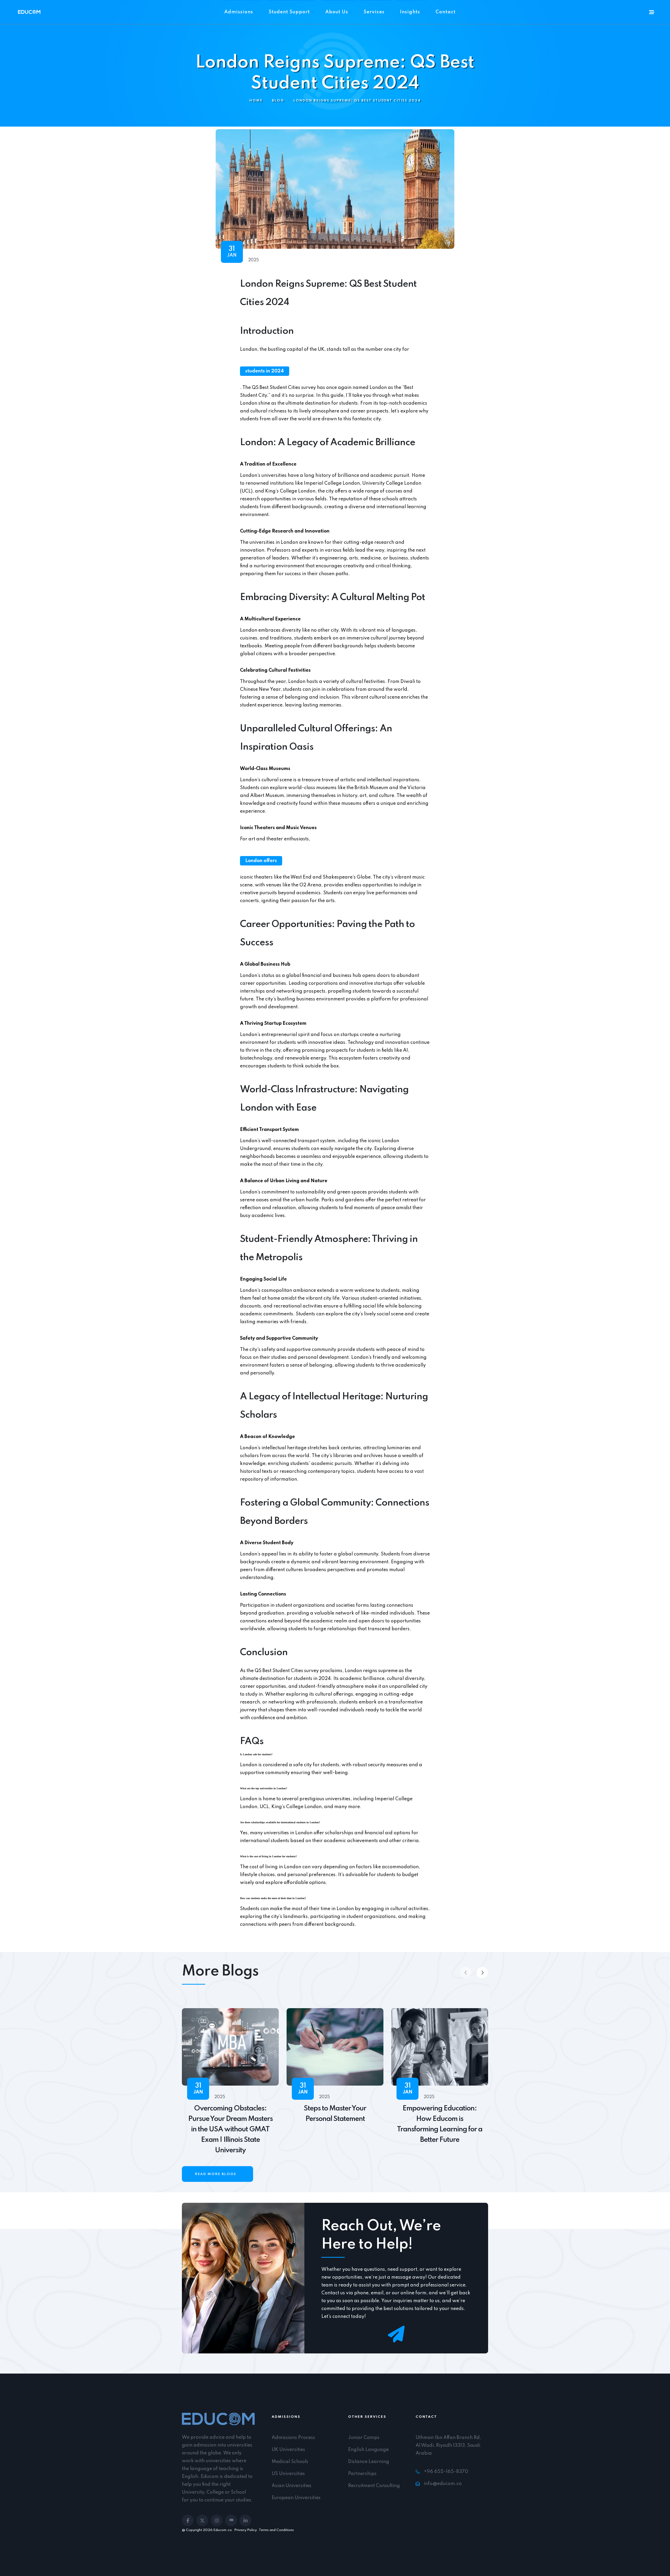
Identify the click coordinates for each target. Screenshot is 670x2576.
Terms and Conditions (276, 2530)
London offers (261, 861)
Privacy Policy (245, 2530)
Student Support (289, 12)
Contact (446, 12)
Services (374, 12)
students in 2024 (265, 371)
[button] (482, 1973)
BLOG (278, 101)
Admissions (239, 12)
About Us (337, 12)
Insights (410, 12)
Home (256, 101)
